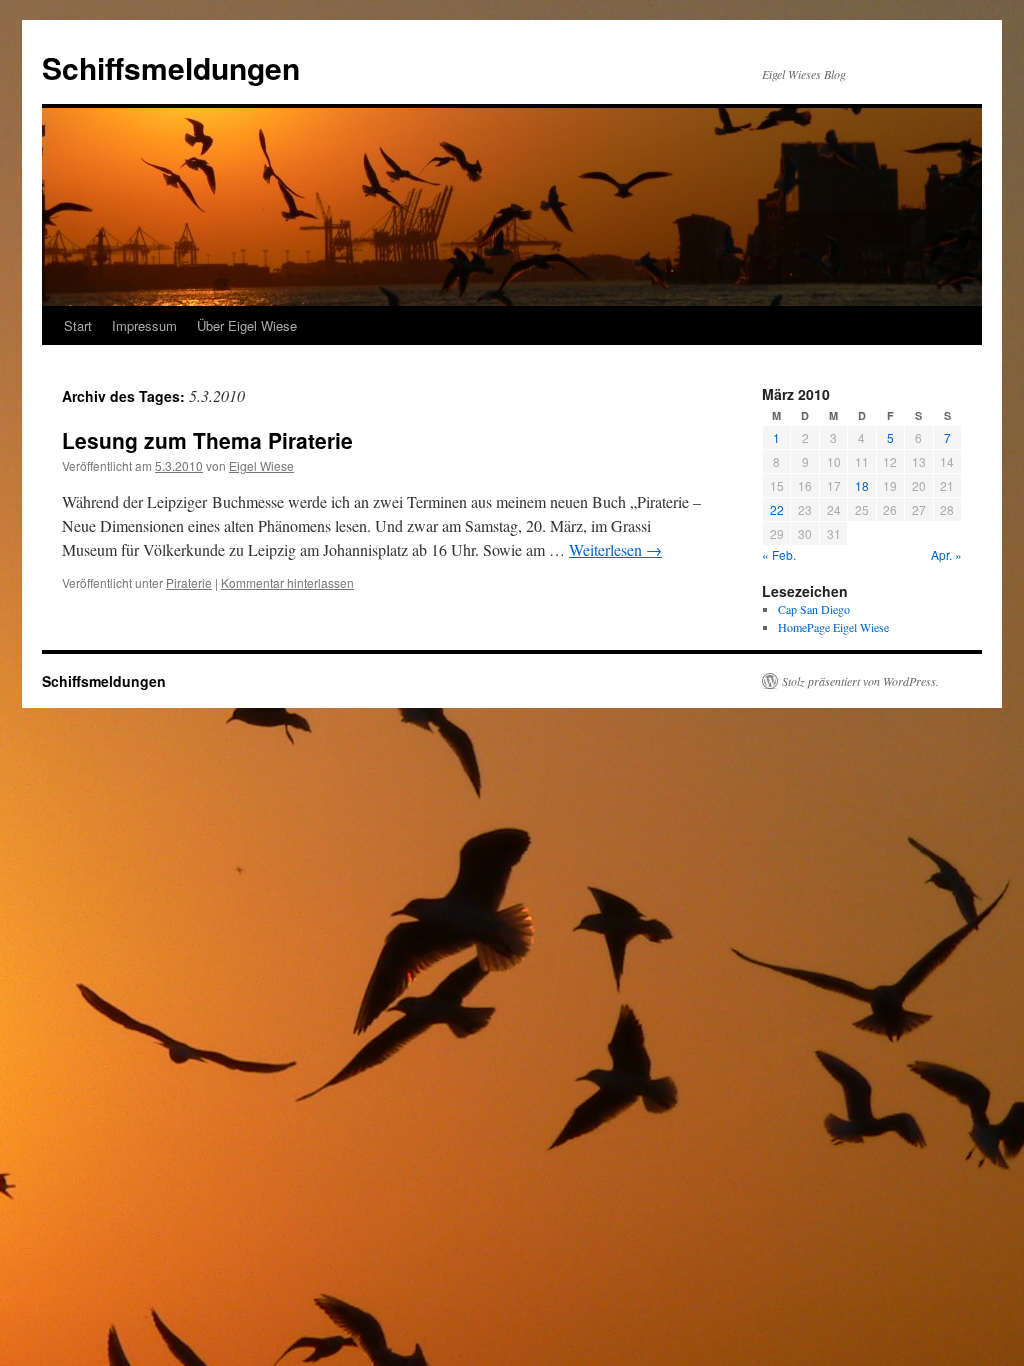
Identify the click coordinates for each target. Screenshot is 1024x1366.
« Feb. (779, 554)
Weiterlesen (615, 549)
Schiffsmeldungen (171, 67)
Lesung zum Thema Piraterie (207, 440)
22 (777, 509)
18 (862, 485)
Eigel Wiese (261, 465)
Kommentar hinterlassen (287, 582)
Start (78, 325)
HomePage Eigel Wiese (833, 627)
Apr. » (946, 554)
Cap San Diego (814, 609)
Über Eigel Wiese (247, 325)
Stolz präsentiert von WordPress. (860, 681)
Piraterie (189, 582)
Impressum (144, 325)
